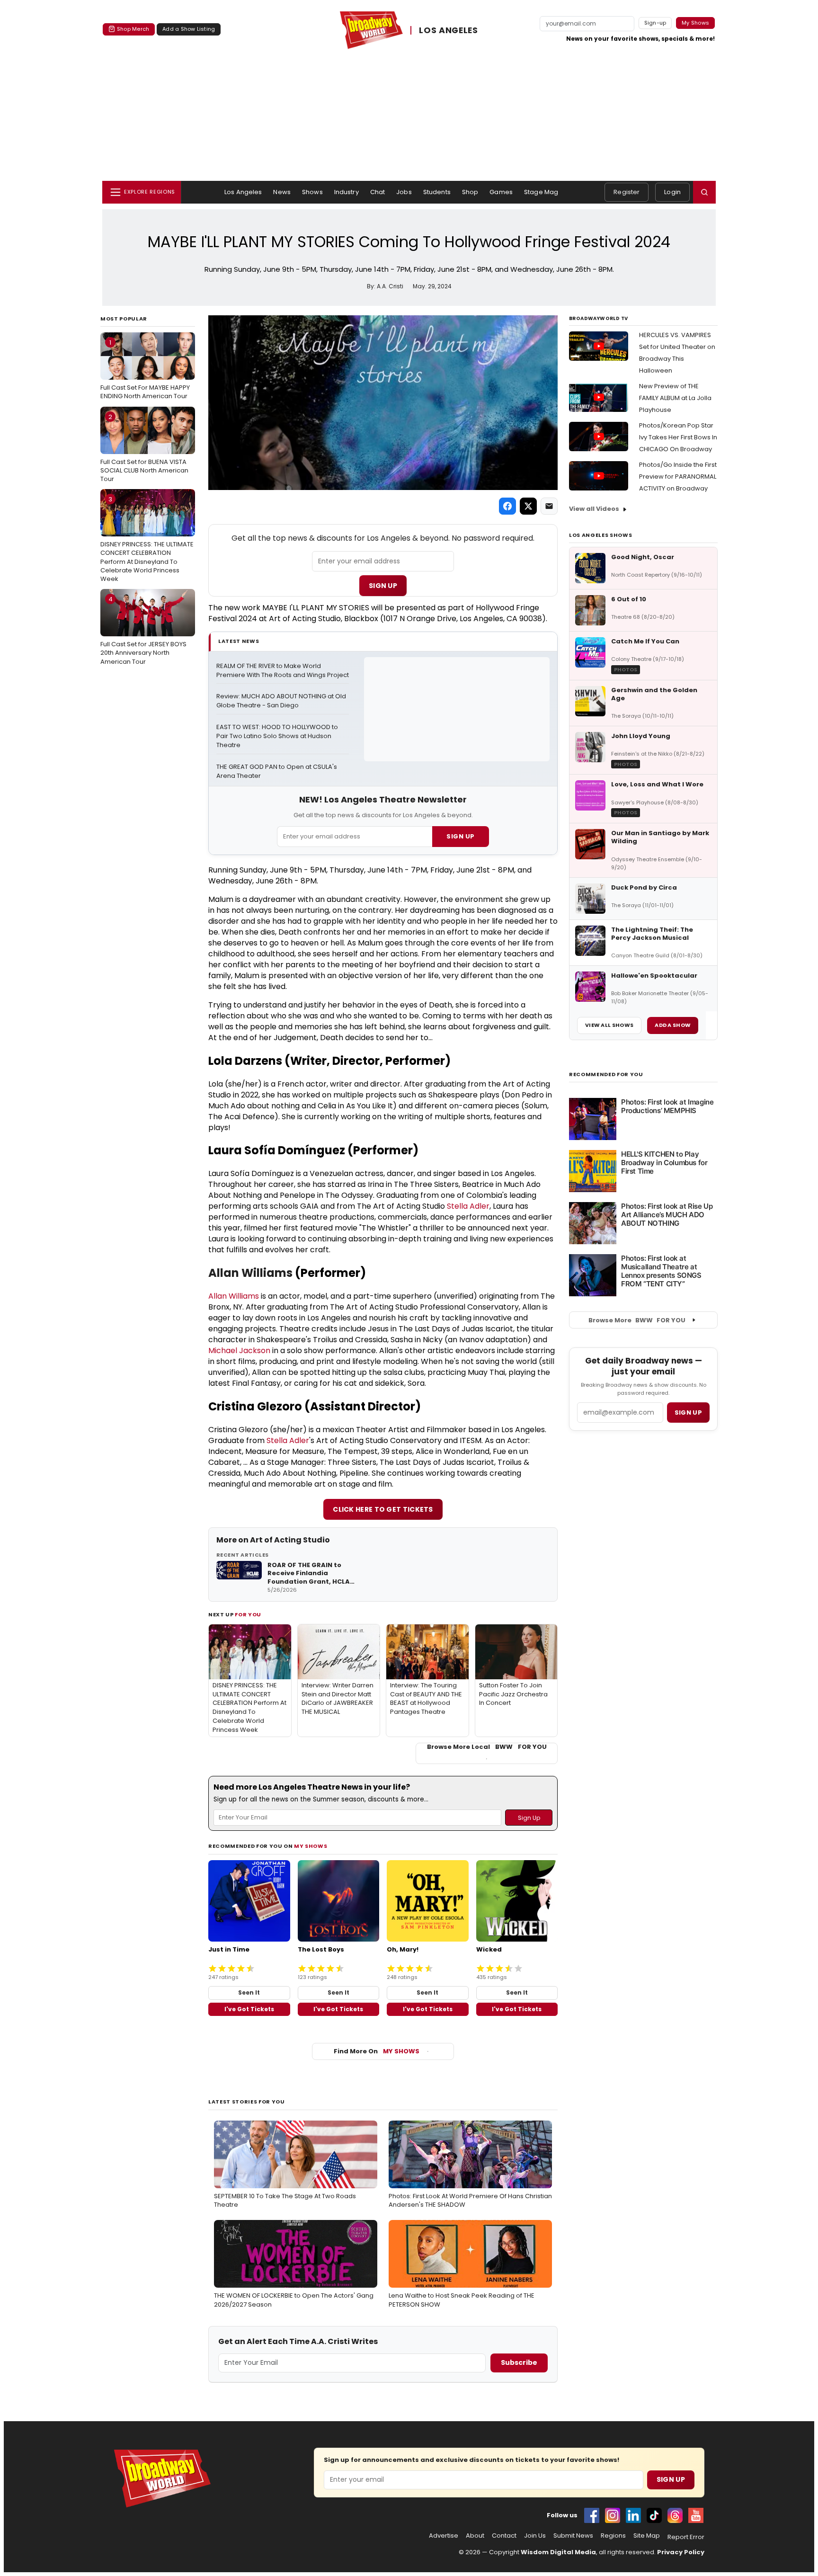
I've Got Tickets (249, 2009)
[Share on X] (528, 506)
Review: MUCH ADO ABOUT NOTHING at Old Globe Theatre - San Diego (282, 701)
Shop (470, 192)
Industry (347, 192)
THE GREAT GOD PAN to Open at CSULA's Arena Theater (277, 771)
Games (501, 192)
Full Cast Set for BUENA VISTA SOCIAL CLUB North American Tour (144, 448)
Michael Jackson (239, 1350)
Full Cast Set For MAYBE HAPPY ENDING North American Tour (145, 369)
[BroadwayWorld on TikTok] (654, 2515)
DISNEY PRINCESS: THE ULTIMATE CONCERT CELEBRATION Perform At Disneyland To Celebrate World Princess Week (147, 539)
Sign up (688, 1413)
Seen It (249, 1992)
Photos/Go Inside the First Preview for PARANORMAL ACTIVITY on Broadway (678, 477)
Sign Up (383, 586)
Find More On (377, 2051)
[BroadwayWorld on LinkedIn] (633, 2515)
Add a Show (673, 1025)
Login (672, 192)
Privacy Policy (681, 2552)
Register (627, 192)
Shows (312, 192)
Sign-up (655, 23)
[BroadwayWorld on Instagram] (613, 2515)
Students (437, 192)
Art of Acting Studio (290, 1540)
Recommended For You (606, 1074)
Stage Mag (541, 192)
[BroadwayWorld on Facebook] (592, 2515)
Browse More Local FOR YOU (487, 1747)
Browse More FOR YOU (637, 1320)
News (282, 192)
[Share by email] (549, 506)
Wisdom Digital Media (558, 2552)
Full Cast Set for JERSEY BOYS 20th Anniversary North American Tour (143, 630)
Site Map (647, 2536)
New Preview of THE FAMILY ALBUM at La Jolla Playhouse (675, 398)
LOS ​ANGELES (449, 30)
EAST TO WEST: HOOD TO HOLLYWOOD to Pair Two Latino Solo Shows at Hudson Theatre (278, 736)
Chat (378, 192)
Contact (504, 2536)
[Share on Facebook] (507, 506)
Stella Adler (468, 1206)
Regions (613, 2536)
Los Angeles (243, 192)
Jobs (404, 192)
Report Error (686, 2537)
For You (248, 1614)
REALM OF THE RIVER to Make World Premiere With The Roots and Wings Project (283, 671)
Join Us (535, 2536)
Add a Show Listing (189, 29)
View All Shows (609, 1025)
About (475, 2536)
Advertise (444, 2536)
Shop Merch (133, 29)
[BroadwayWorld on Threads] (675, 2515)
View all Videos (594, 509)
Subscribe (519, 2362)
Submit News (573, 2536)
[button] (704, 192)
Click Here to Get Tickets (383, 1509)
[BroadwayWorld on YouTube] (696, 2515)
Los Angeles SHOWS (600, 535)
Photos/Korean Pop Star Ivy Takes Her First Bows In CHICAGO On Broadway (678, 437)
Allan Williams (250, 1273)
